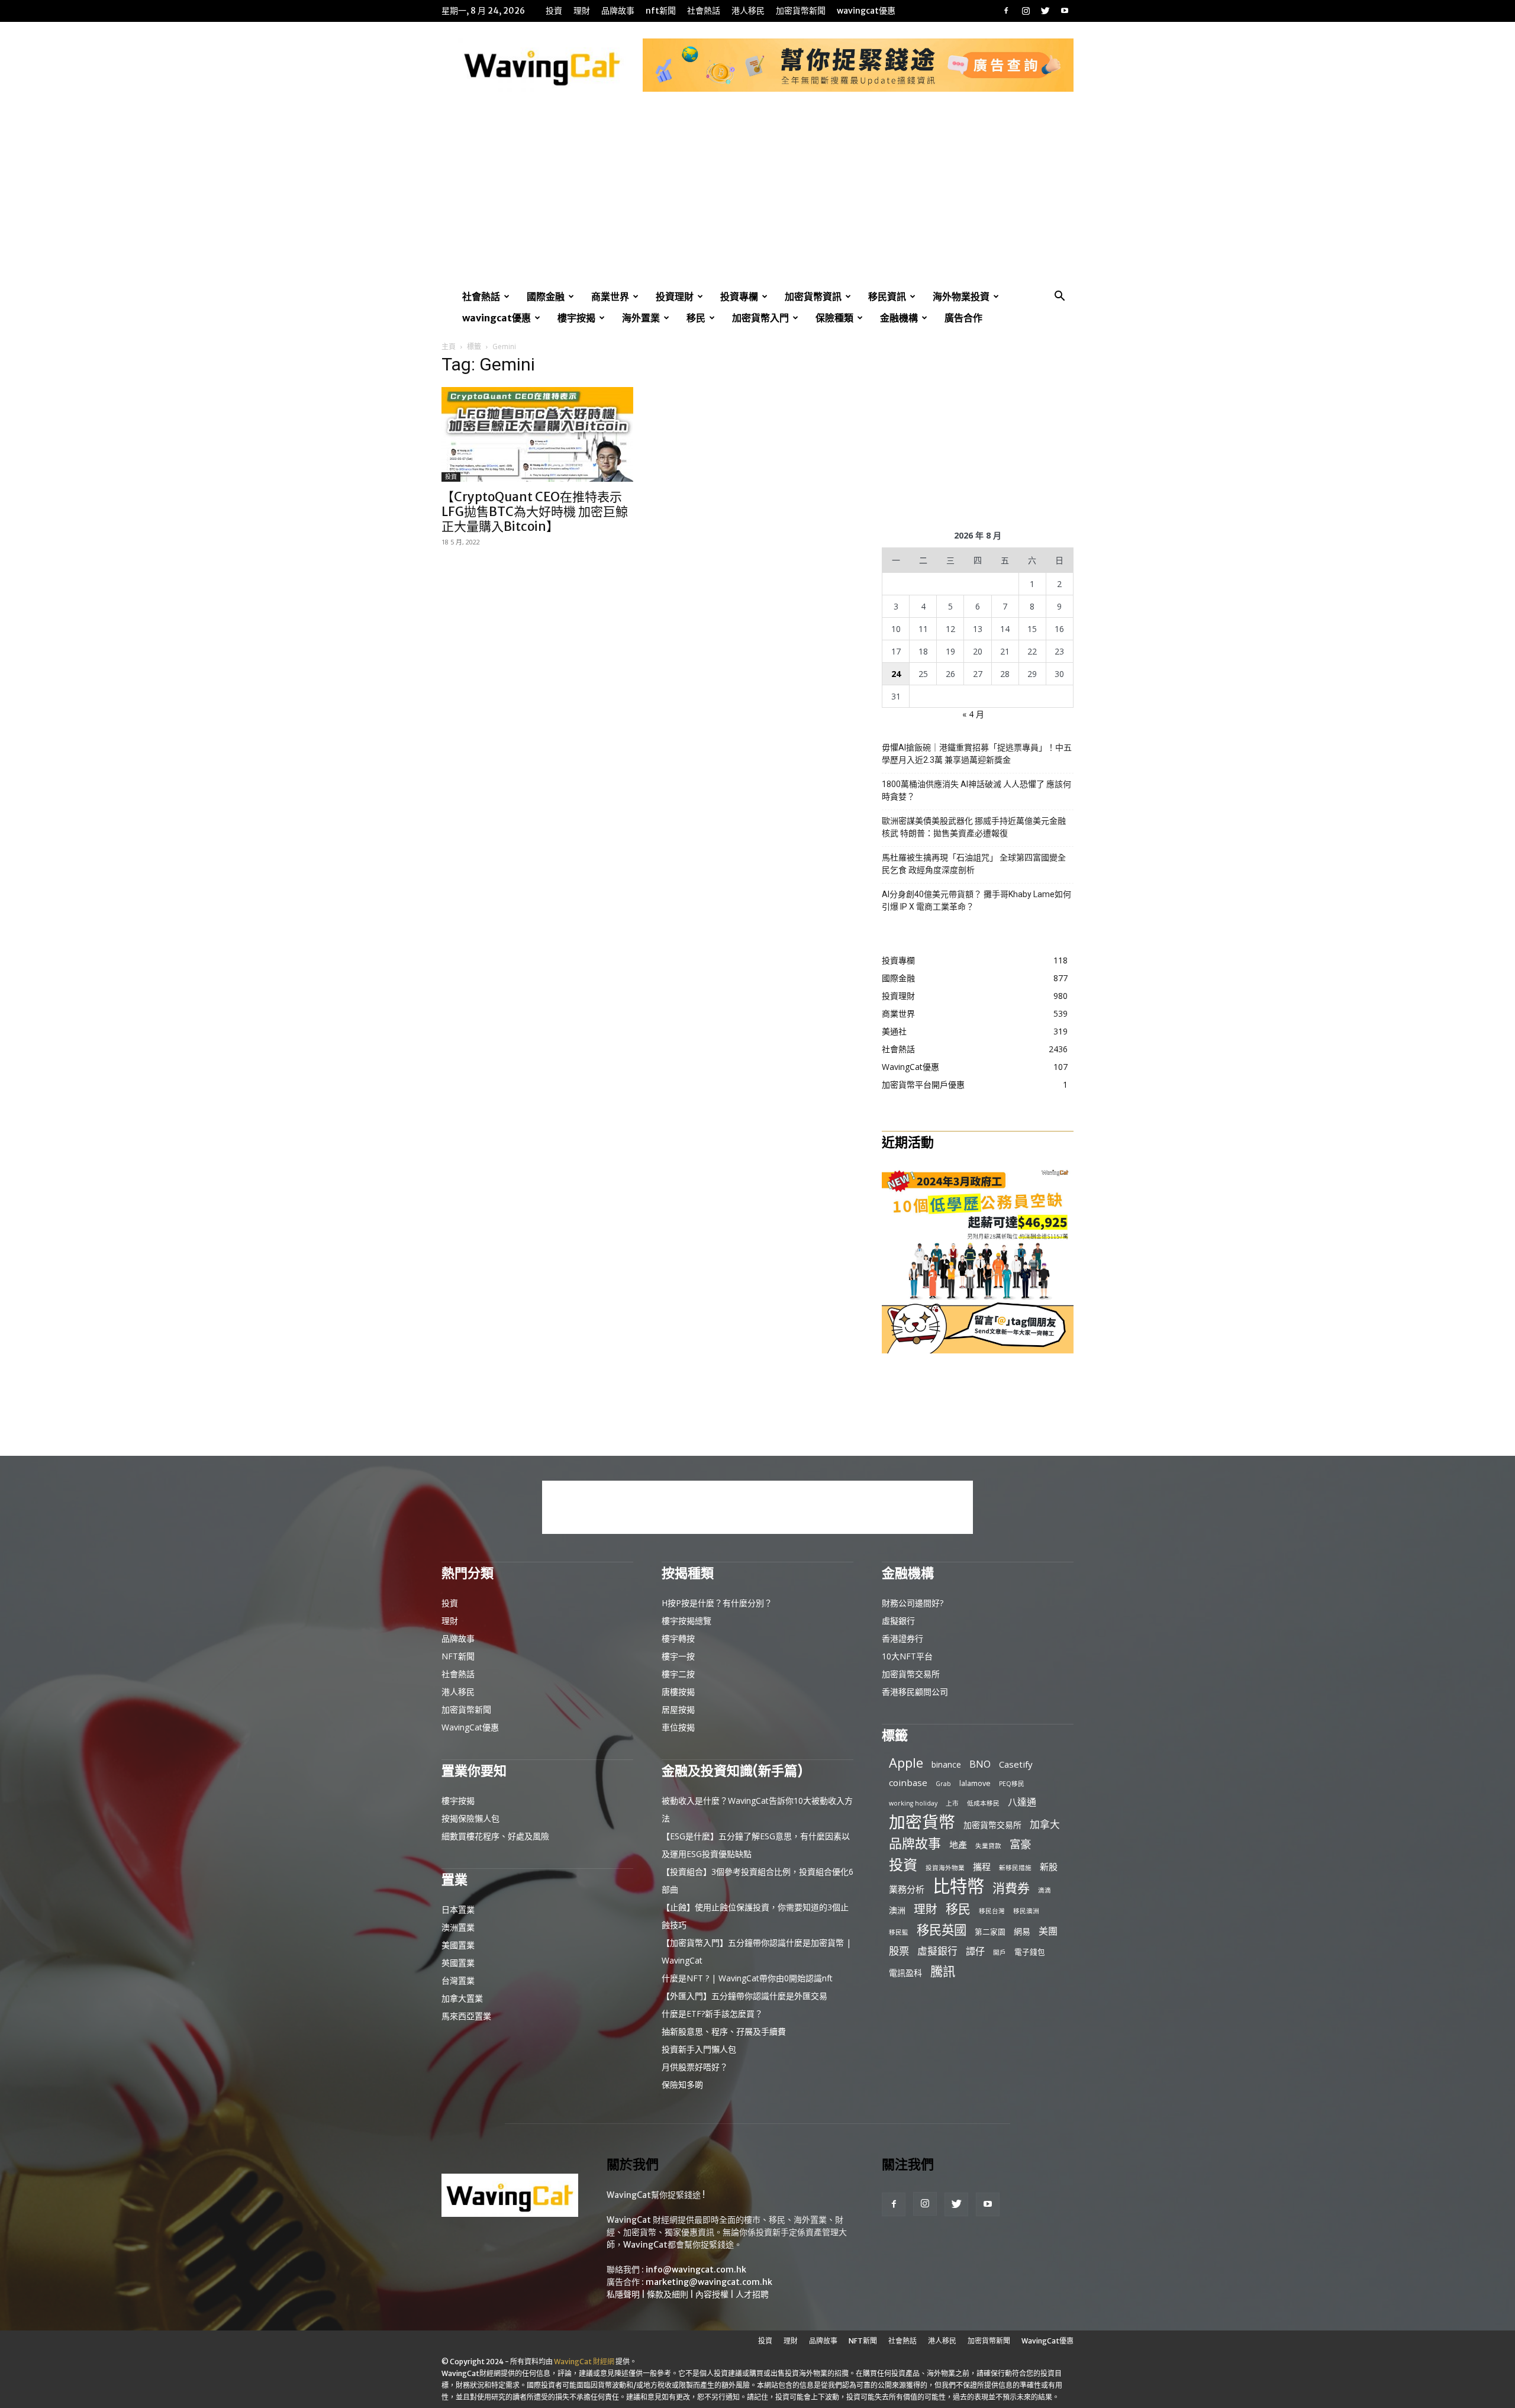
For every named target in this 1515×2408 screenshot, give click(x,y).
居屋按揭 (678, 1709)
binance (946, 1764)
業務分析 (907, 1889)
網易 (1022, 1931)
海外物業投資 (961, 296)
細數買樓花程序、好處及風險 (495, 1836)
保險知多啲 (682, 2085)
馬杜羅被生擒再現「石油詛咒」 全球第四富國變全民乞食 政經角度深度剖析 (974, 864)
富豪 (1020, 1844)
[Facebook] (1006, 11)
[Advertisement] (757, 197)
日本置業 (458, 1909)
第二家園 (990, 1932)
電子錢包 (1030, 1952)
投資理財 (675, 296)
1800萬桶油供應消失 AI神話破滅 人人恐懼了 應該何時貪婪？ (976, 790)
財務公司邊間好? (913, 1603)
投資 (554, 11)
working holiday (913, 1803)
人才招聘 (752, 2294)
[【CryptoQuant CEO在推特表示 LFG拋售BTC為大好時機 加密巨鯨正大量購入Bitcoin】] (537, 434)
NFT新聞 (661, 11)
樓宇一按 (678, 1656)
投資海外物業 (945, 1868)
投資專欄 (739, 296)
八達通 (1022, 1802)
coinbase (908, 1782)
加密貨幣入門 (760, 318)
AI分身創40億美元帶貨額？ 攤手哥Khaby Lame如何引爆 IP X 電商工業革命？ (976, 900)
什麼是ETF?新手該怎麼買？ (712, 2014)
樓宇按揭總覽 (686, 1621)
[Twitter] (1045, 11)
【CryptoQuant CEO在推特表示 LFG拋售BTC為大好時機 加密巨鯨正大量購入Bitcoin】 (535, 512)
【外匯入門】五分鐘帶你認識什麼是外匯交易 (744, 1996)
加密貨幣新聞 (801, 11)
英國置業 (458, 1963)
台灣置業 (458, 1980)
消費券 (1011, 1888)
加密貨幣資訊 (813, 296)
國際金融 (546, 296)
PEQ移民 (1012, 1784)
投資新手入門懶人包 (699, 2049)
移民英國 (942, 1930)
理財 (582, 11)
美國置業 (458, 1945)
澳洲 (897, 1910)
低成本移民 (983, 1803)
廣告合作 (963, 318)
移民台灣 (992, 1911)
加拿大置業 (462, 1998)
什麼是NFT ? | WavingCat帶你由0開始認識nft (747, 1978)
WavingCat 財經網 (584, 2362)
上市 (952, 1803)
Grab (943, 1784)
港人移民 (748, 11)
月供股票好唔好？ (695, 2067)
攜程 (982, 1867)
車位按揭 (678, 1727)
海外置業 (641, 318)
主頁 (449, 346)
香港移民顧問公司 (915, 1692)
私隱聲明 (623, 2294)
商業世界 (610, 296)
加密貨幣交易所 (911, 1674)
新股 (1049, 1867)
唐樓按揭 (678, 1692)
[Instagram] (1026, 11)
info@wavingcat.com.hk (696, 2270)
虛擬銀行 (898, 1621)
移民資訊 (887, 296)
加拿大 (1045, 1824)
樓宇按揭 (576, 318)
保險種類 (834, 318)
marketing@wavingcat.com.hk (709, 2282)
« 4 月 (973, 714)
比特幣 (958, 1886)
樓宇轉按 (678, 1638)
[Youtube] (1065, 11)
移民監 (899, 1932)
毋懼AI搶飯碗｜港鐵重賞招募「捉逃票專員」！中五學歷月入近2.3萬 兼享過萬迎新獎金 (977, 754)
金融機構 (899, 318)
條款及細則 (668, 2294)
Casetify (1016, 1764)
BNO (980, 1764)
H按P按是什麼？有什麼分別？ (717, 1603)
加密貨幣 (922, 1822)
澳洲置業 (458, 1927)
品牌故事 (618, 11)
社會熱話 (704, 11)
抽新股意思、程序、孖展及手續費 (724, 2031)
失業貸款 (988, 1846)
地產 (958, 1845)
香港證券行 (902, 1638)
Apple (906, 1763)
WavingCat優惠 (866, 11)
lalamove (975, 1783)
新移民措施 (1015, 1868)
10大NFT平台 (907, 1656)
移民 (696, 318)
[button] (1059, 297)
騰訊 (943, 1971)
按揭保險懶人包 (470, 1818)
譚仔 (975, 1951)
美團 (1048, 1931)
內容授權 (712, 2294)
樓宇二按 (678, 1674)
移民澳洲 (1026, 1911)
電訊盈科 (905, 1973)
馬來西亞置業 (466, 2016)
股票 (899, 1951)
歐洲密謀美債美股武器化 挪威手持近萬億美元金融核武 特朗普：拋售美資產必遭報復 (974, 827)
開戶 (1000, 1952)
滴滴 (1045, 1890)
